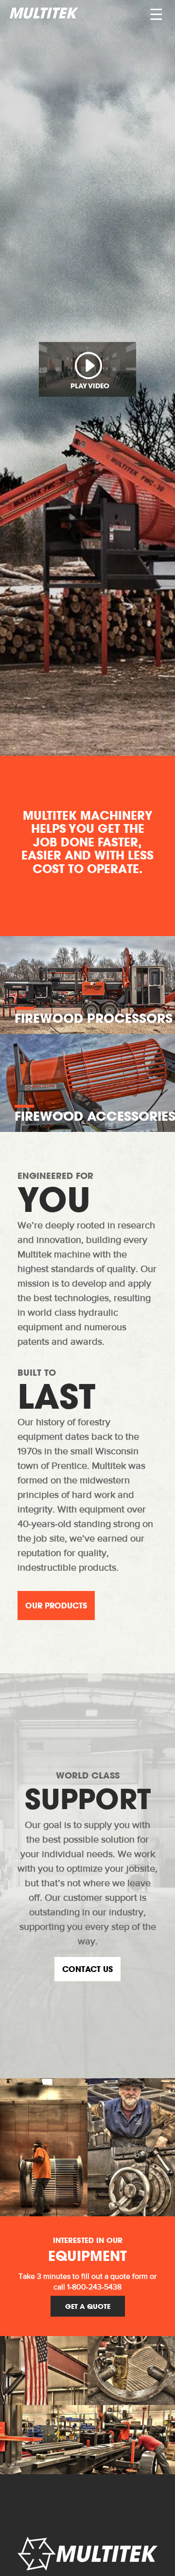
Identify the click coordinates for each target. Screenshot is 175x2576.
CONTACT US (87, 1969)
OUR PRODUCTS (56, 1606)
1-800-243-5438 (94, 2288)
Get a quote (88, 2306)
